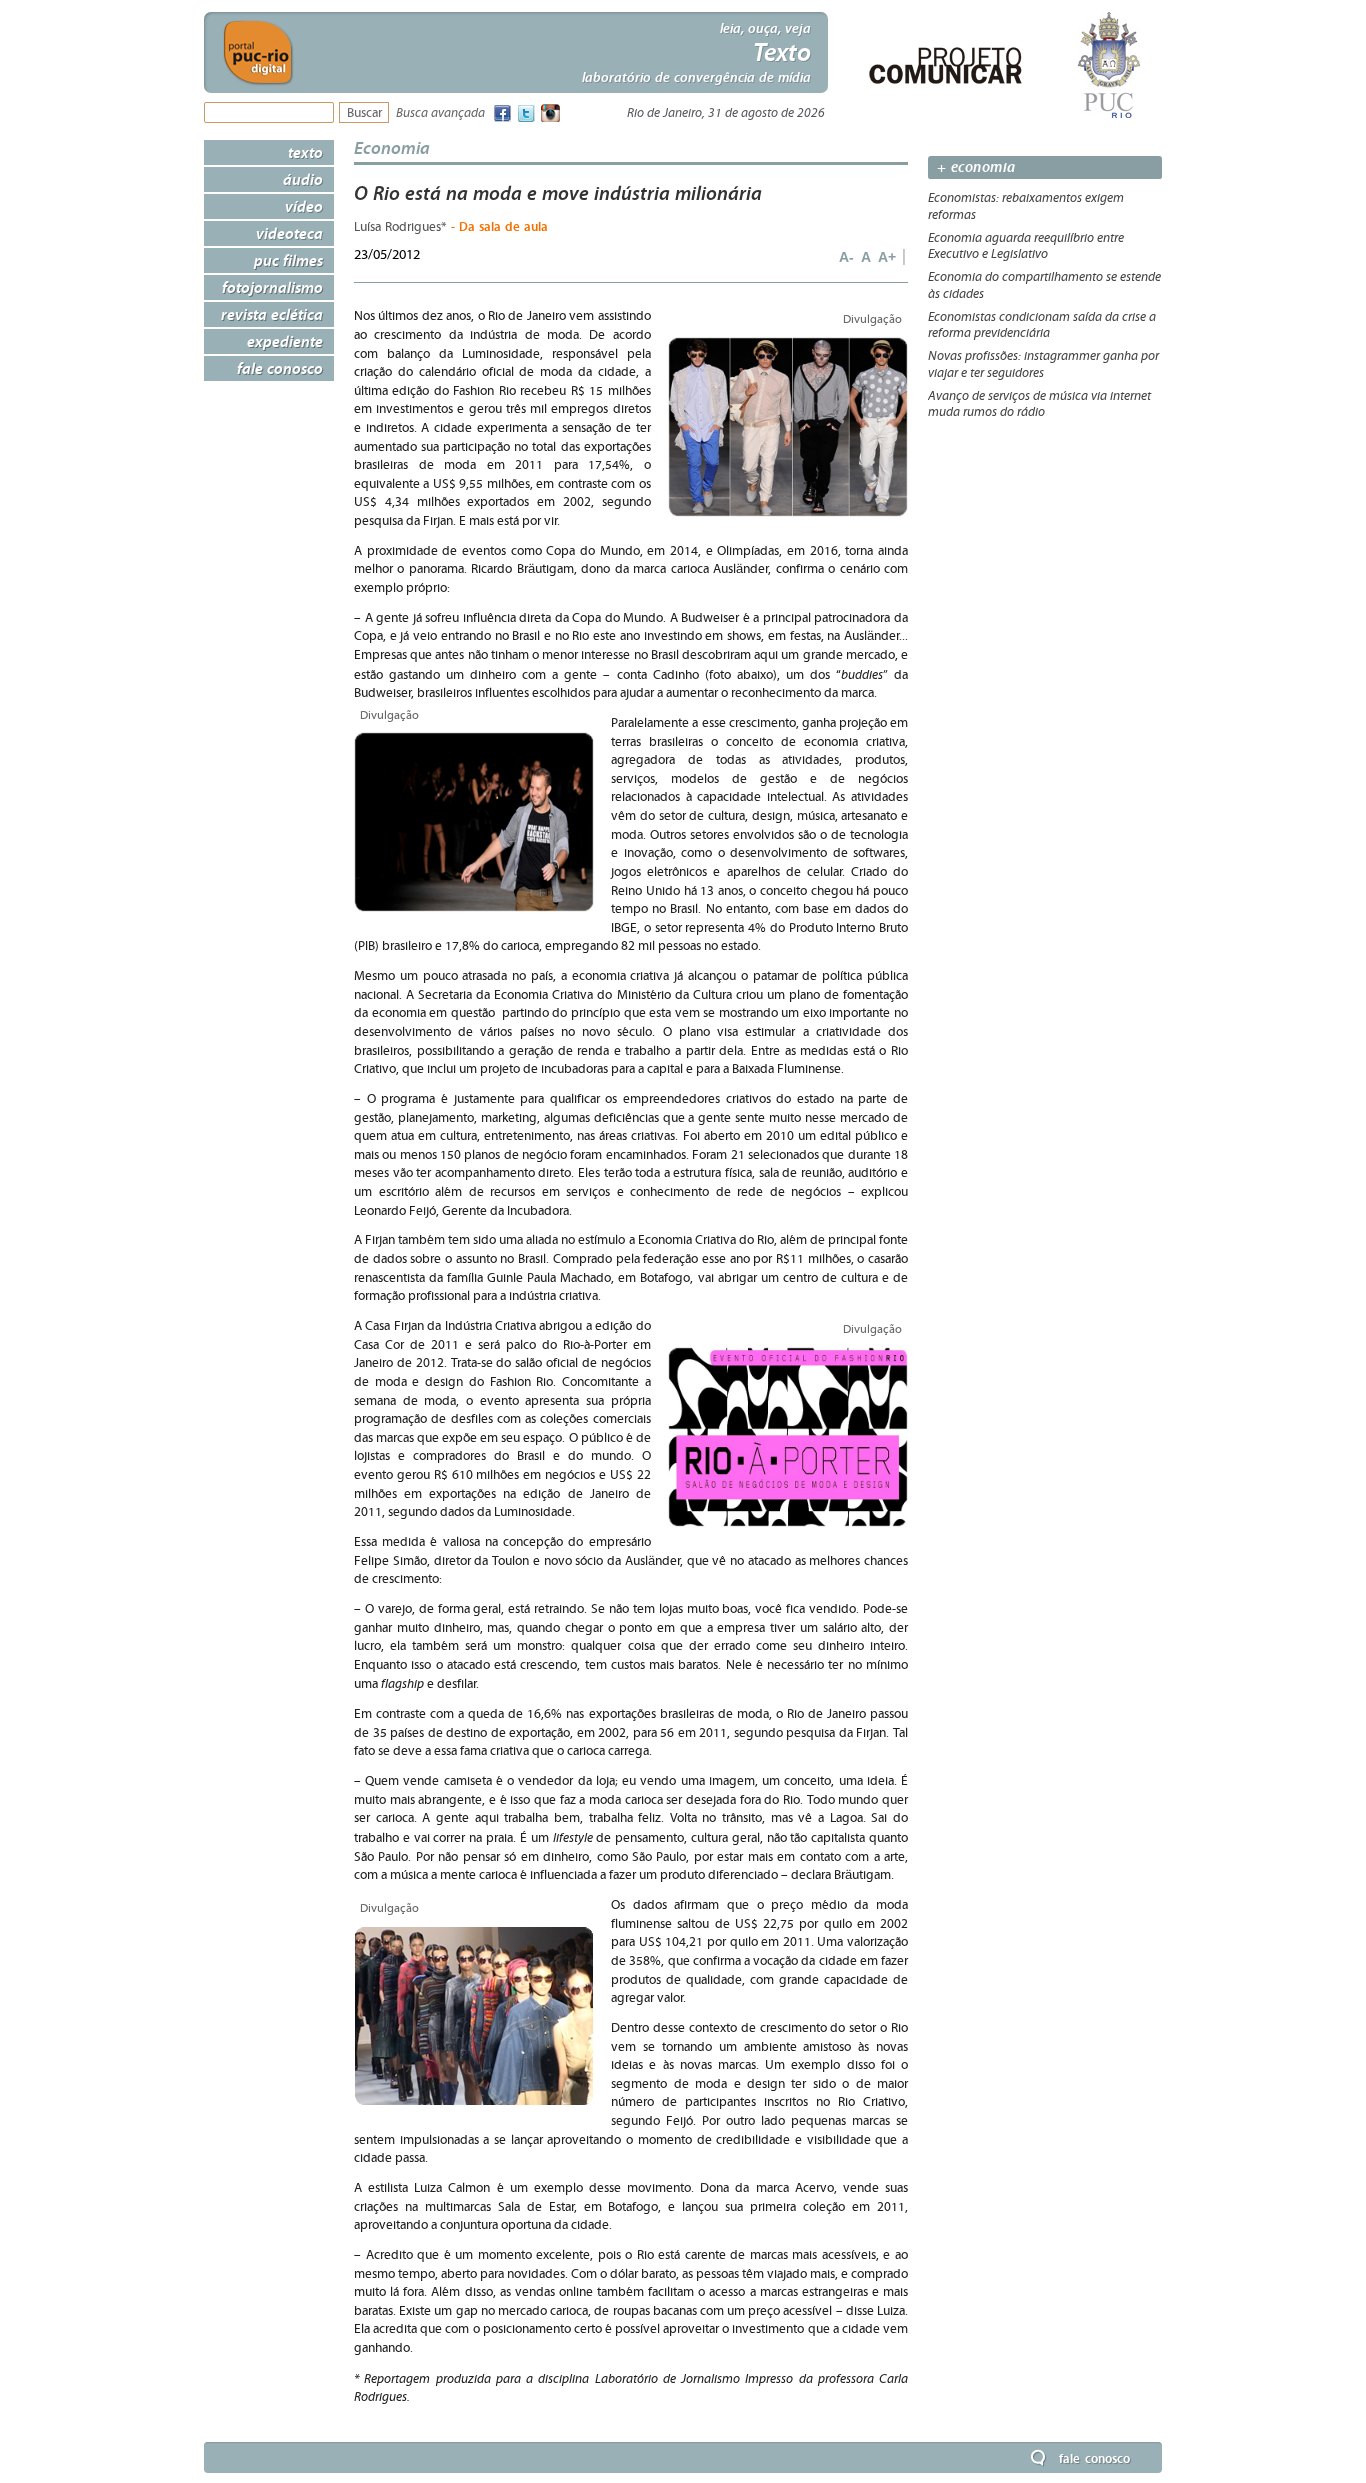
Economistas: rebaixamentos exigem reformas (1026, 206)
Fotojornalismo (272, 287)
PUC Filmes (288, 260)
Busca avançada (440, 113)
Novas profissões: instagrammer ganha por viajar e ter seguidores (1043, 364)
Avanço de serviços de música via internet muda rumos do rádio (1039, 404)
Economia (392, 147)
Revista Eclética (272, 314)
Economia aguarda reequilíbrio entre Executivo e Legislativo (1026, 246)
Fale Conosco (280, 368)
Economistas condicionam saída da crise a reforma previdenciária (1042, 325)
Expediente (285, 341)
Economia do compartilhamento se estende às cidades (1044, 285)
